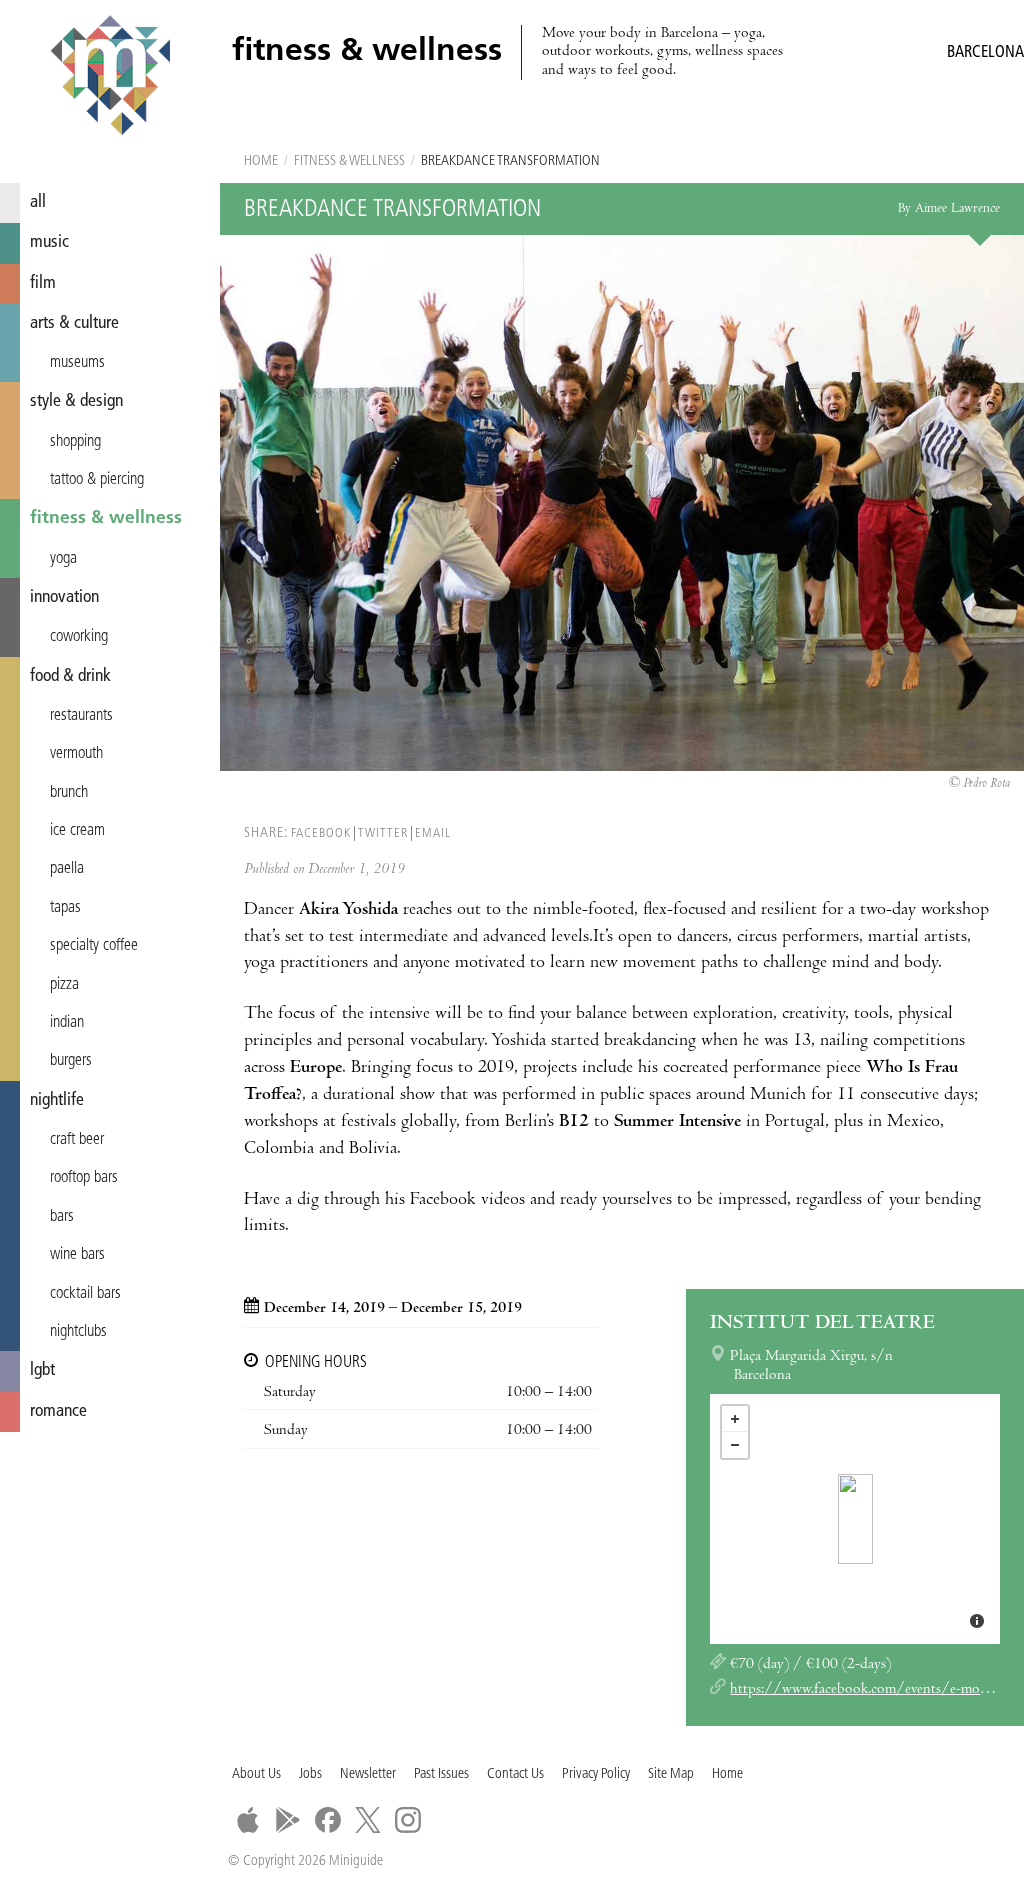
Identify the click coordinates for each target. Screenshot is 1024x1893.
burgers (71, 1061)
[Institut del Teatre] (855, 1519)
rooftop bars (84, 1178)
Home (261, 161)
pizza (64, 985)
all (38, 202)
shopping (75, 442)
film (43, 283)
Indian (67, 1023)
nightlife (57, 1100)
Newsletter (368, 1774)
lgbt (42, 1370)
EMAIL (433, 833)
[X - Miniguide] (368, 1820)
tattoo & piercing (97, 480)
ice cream (77, 831)
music (49, 242)
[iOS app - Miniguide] (248, 1820)
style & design (76, 401)
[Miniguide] (110, 78)
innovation (64, 597)
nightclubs (78, 1332)
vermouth (76, 754)
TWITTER (383, 833)
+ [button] (735, 1419)
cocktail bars (85, 1294)
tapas (65, 908)
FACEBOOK (321, 833)
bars (62, 1217)
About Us (256, 1774)
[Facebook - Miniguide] (328, 1820)
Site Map (671, 1774)
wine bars (77, 1255)
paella (67, 869)
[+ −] (855, 1519)
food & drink (70, 676)
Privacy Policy (596, 1774)
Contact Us (515, 1774)
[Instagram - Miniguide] (408, 1820)
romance (58, 1411)
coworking (79, 637)
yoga (63, 559)
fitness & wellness (106, 518)
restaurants (81, 716)
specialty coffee (94, 946)
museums (77, 363)
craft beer (77, 1140)
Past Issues (441, 1774)
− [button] (735, 1445)
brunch (69, 793)
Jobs (310, 1774)
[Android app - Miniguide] (288, 1820)
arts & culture (74, 323)
